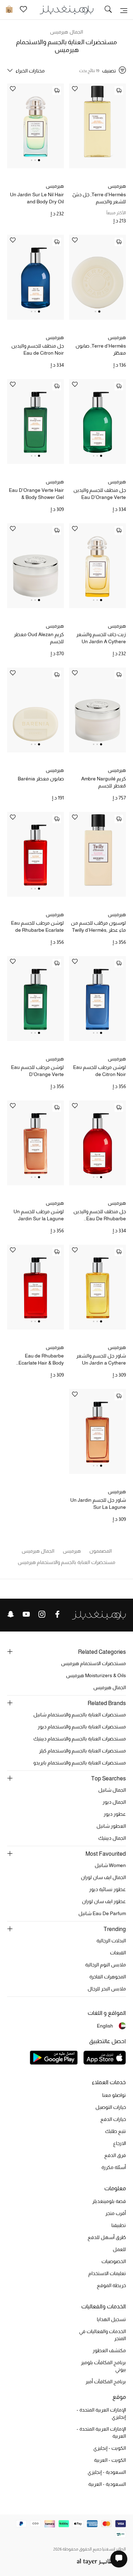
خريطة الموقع (111, 2285)
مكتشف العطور (109, 2350)
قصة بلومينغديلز (109, 2201)
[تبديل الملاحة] (124, 10)
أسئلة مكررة (114, 2167)
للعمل (119, 2249)
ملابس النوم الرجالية (106, 1965)
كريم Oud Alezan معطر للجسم (39, 638)
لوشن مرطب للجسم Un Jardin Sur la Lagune (39, 1215)
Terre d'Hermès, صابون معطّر (101, 349)
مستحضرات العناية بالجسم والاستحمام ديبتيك (80, 1739)
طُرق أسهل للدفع (107, 2237)
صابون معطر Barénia (41, 779)
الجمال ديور (114, 1802)
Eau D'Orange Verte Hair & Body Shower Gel (36, 494)
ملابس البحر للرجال (107, 1989)
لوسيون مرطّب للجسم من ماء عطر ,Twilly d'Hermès (98, 926)
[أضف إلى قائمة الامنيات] (75, 89)
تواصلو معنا (114, 2095)
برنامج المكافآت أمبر (106, 2382)
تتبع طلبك (115, 2131)
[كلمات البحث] (108, 10)
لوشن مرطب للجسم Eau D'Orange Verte (37, 1071)
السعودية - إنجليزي (107, 2472)
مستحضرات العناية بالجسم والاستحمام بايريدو (80, 1763)
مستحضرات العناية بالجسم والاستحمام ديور (82, 1727)
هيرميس (117, 186)
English (105, 2026)
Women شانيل (110, 1865)
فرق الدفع (115, 2155)
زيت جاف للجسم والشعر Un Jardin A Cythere (101, 638)
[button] (39, 160)
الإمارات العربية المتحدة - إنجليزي (101, 2413)
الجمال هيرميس (66, 32)
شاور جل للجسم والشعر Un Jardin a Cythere (101, 1359)
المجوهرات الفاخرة (108, 1977)
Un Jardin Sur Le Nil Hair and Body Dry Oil (37, 198)
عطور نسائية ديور (107, 1889)
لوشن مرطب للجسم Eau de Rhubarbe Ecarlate (37, 926)
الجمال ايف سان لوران (103, 1877)
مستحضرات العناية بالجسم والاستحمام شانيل (80, 1715)
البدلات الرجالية (111, 1941)
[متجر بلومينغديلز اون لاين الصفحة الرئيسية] (67, 9)
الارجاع (120, 2143)
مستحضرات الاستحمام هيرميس (93, 1663)
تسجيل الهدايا (111, 2319)
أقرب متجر (116, 2213)
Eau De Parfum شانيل (102, 1913)
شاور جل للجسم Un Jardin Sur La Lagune (98, 1504)
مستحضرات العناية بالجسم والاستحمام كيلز (82, 1751)
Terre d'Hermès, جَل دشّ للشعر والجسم (99, 198)
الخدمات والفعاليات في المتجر (102, 2335)
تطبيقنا (119, 2225)
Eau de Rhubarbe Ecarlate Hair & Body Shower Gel (41, 1360)
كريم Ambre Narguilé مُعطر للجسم (104, 782)
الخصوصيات (114, 2261)
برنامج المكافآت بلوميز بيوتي (103, 2366)
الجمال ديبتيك (112, 1838)
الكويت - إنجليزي (110, 2448)
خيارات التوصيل (111, 2107)
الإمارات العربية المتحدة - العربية (101, 2432)
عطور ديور (115, 1814)
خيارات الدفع (113, 2119)
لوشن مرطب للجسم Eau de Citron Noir (99, 1071)
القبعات (118, 1953)
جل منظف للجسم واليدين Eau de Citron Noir (38, 349)
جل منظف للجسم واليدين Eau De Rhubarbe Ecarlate (100, 1215)
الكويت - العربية (110, 2460)
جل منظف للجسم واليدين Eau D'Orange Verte (100, 494)
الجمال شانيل (112, 1790)
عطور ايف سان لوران (104, 1901)
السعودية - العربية (107, 2484)
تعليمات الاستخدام (107, 2273)
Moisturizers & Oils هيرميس (96, 1675)
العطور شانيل (111, 1826)
